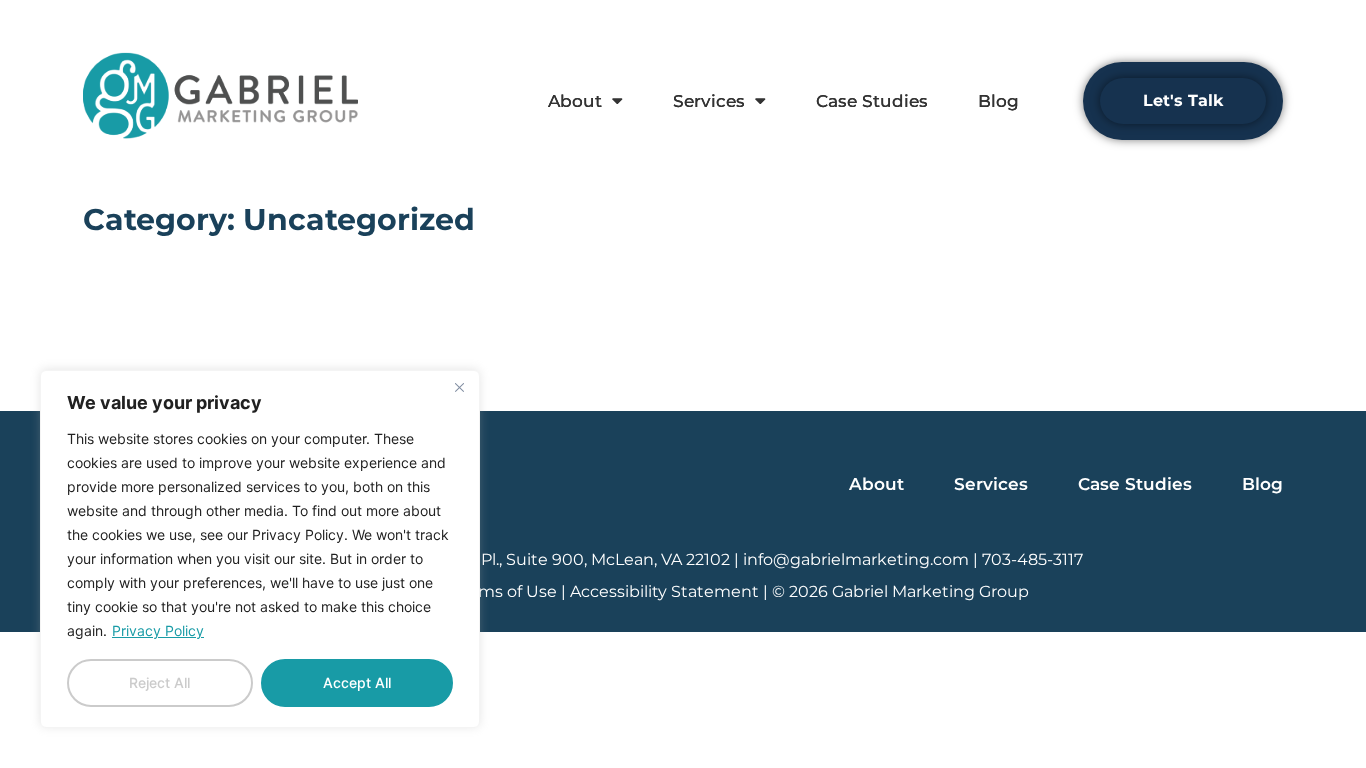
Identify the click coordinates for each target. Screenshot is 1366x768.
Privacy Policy (158, 630)
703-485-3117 (1032, 559)
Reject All (159, 682)
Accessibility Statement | (671, 591)
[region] (260, 549)
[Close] (459, 387)
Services (709, 101)
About (575, 101)
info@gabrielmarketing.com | (862, 559)
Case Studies (872, 101)
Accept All (357, 682)
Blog (998, 101)
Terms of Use (505, 591)
